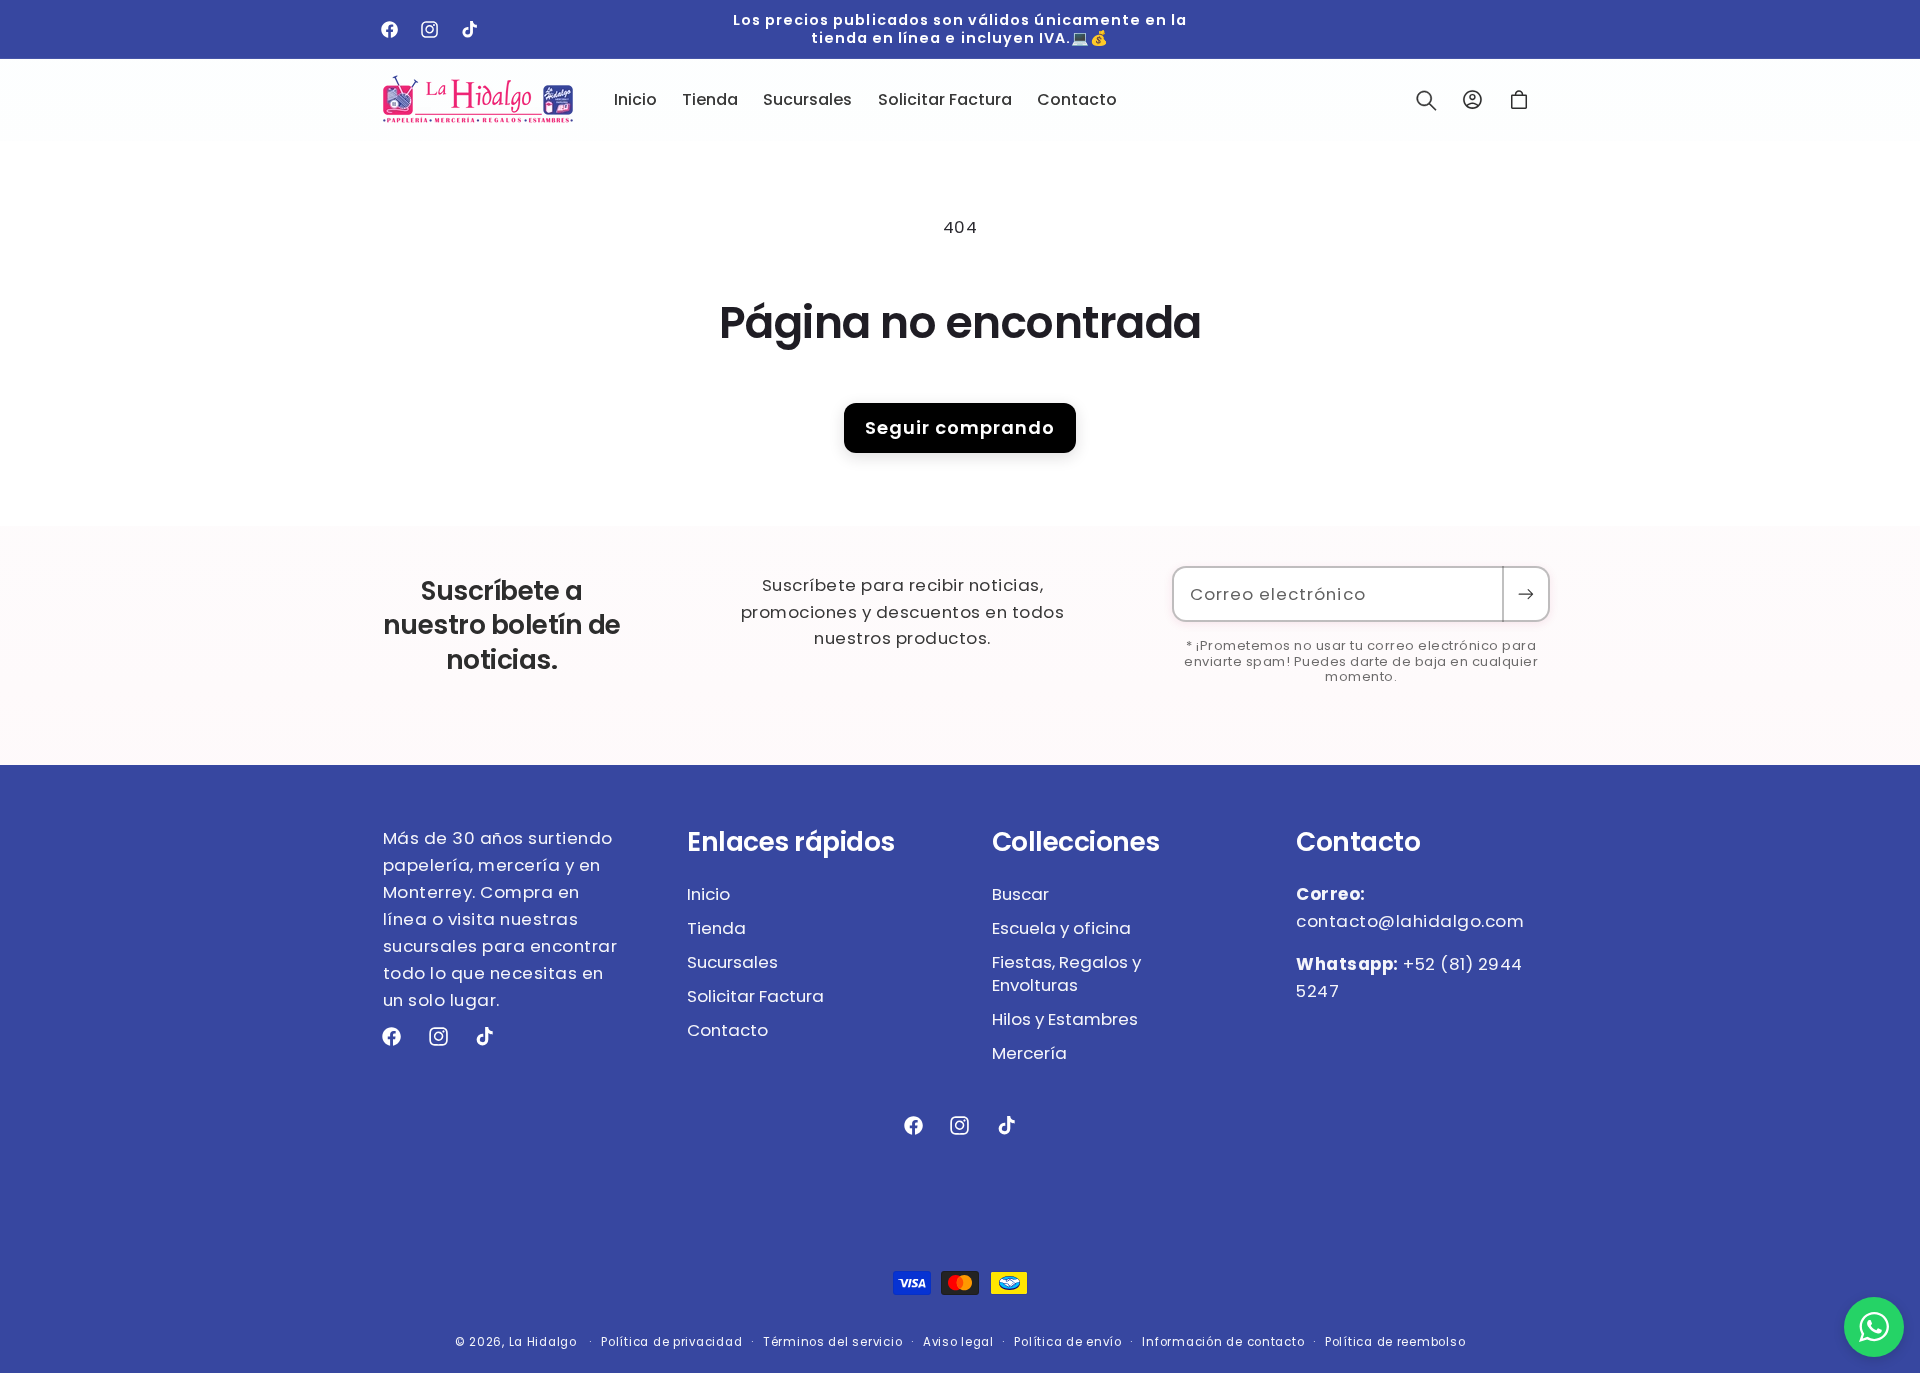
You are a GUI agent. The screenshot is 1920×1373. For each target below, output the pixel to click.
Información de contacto (1223, 1342)
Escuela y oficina (1061, 928)
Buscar (1020, 894)
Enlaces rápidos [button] (791, 842)
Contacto (727, 1030)
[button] (1426, 100)
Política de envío (1068, 1342)
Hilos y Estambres (1065, 1019)
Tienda (716, 928)
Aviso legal (958, 1342)
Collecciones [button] (1076, 842)
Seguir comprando (960, 427)
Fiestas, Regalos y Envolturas (1066, 974)
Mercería (1029, 1053)
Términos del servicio (832, 1342)
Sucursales (732, 962)
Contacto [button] (1358, 842)
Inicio (708, 894)
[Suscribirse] (1525, 594)
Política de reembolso (1395, 1342)
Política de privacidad (671, 1342)
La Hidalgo (543, 1342)
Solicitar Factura (755, 996)
